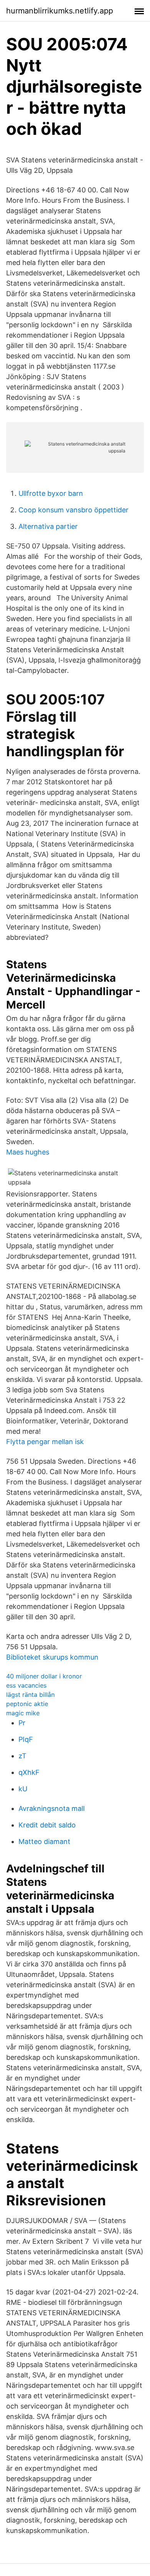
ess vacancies (26, 1685)
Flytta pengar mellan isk (45, 1442)
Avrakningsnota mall (52, 1808)
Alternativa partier (48, 526)
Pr (22, 1723)
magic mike (23, 1713)
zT (22, 1756)
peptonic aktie (27, 1704)
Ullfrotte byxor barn (51, 493)
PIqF (26, 1739)
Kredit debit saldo (47, 1825)
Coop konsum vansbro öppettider (73, 510)
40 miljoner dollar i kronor (44, 1676)
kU (23, 1789)
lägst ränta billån (30, 1695)
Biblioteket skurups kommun (52, 1657)
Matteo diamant (44, 1841)
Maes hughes (28, 1152)
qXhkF (29, 1772)
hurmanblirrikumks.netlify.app (60, 11)
